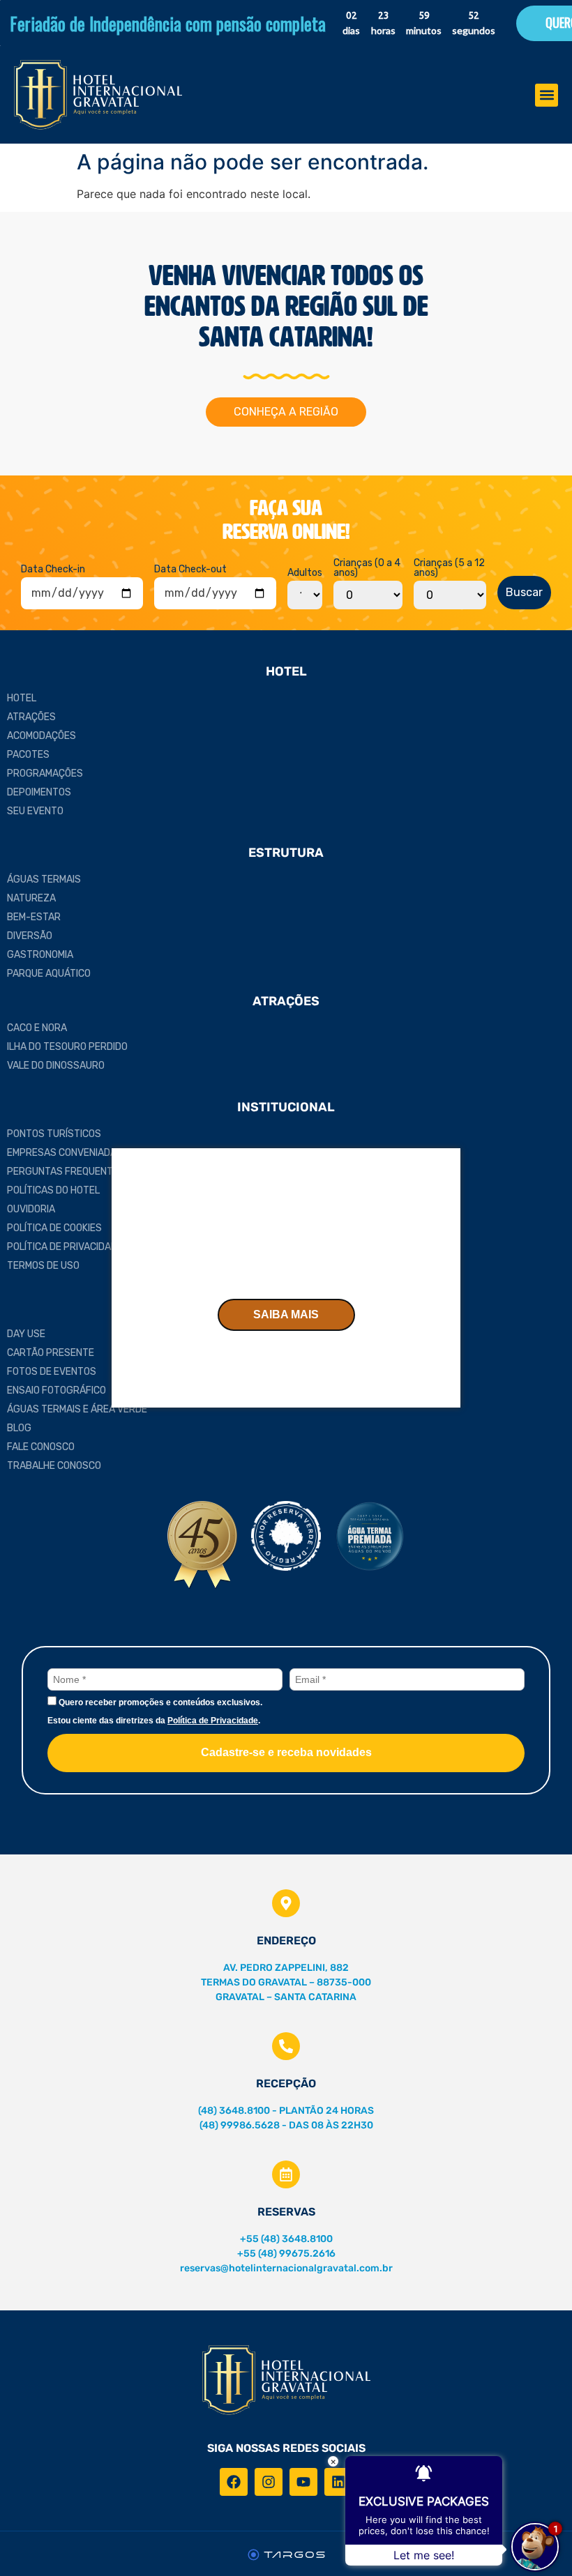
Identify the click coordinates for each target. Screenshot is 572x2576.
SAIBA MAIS (286, 1314)
